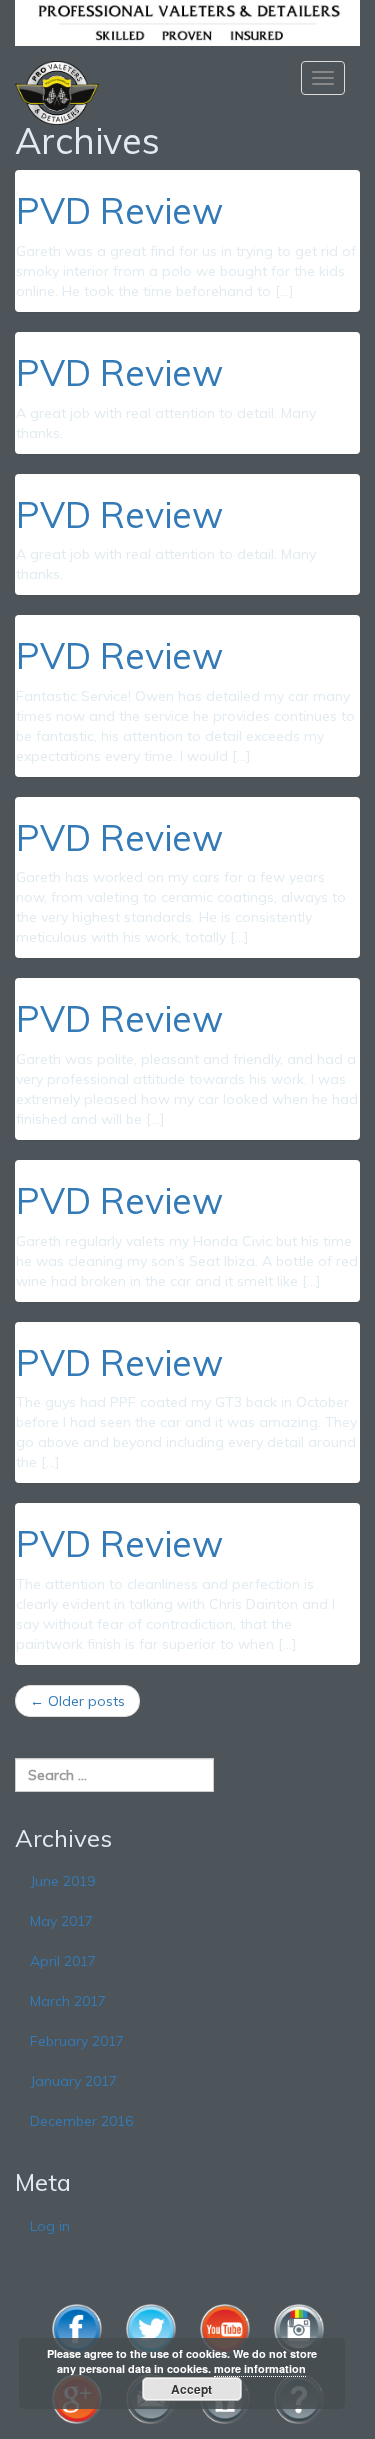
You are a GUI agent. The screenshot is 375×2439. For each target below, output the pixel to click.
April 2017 (63, 1961)
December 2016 (81, 2121)
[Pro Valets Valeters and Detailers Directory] (187, 21)
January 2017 (73, 2081)
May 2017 (61, 1921)
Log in (50, 2226)
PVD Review (119, 210)
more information (260, 2368)
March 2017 (68, 2001)
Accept (191, 2389)
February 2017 (77, 2041)
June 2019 (62, 1881)
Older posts (77, 1701)
